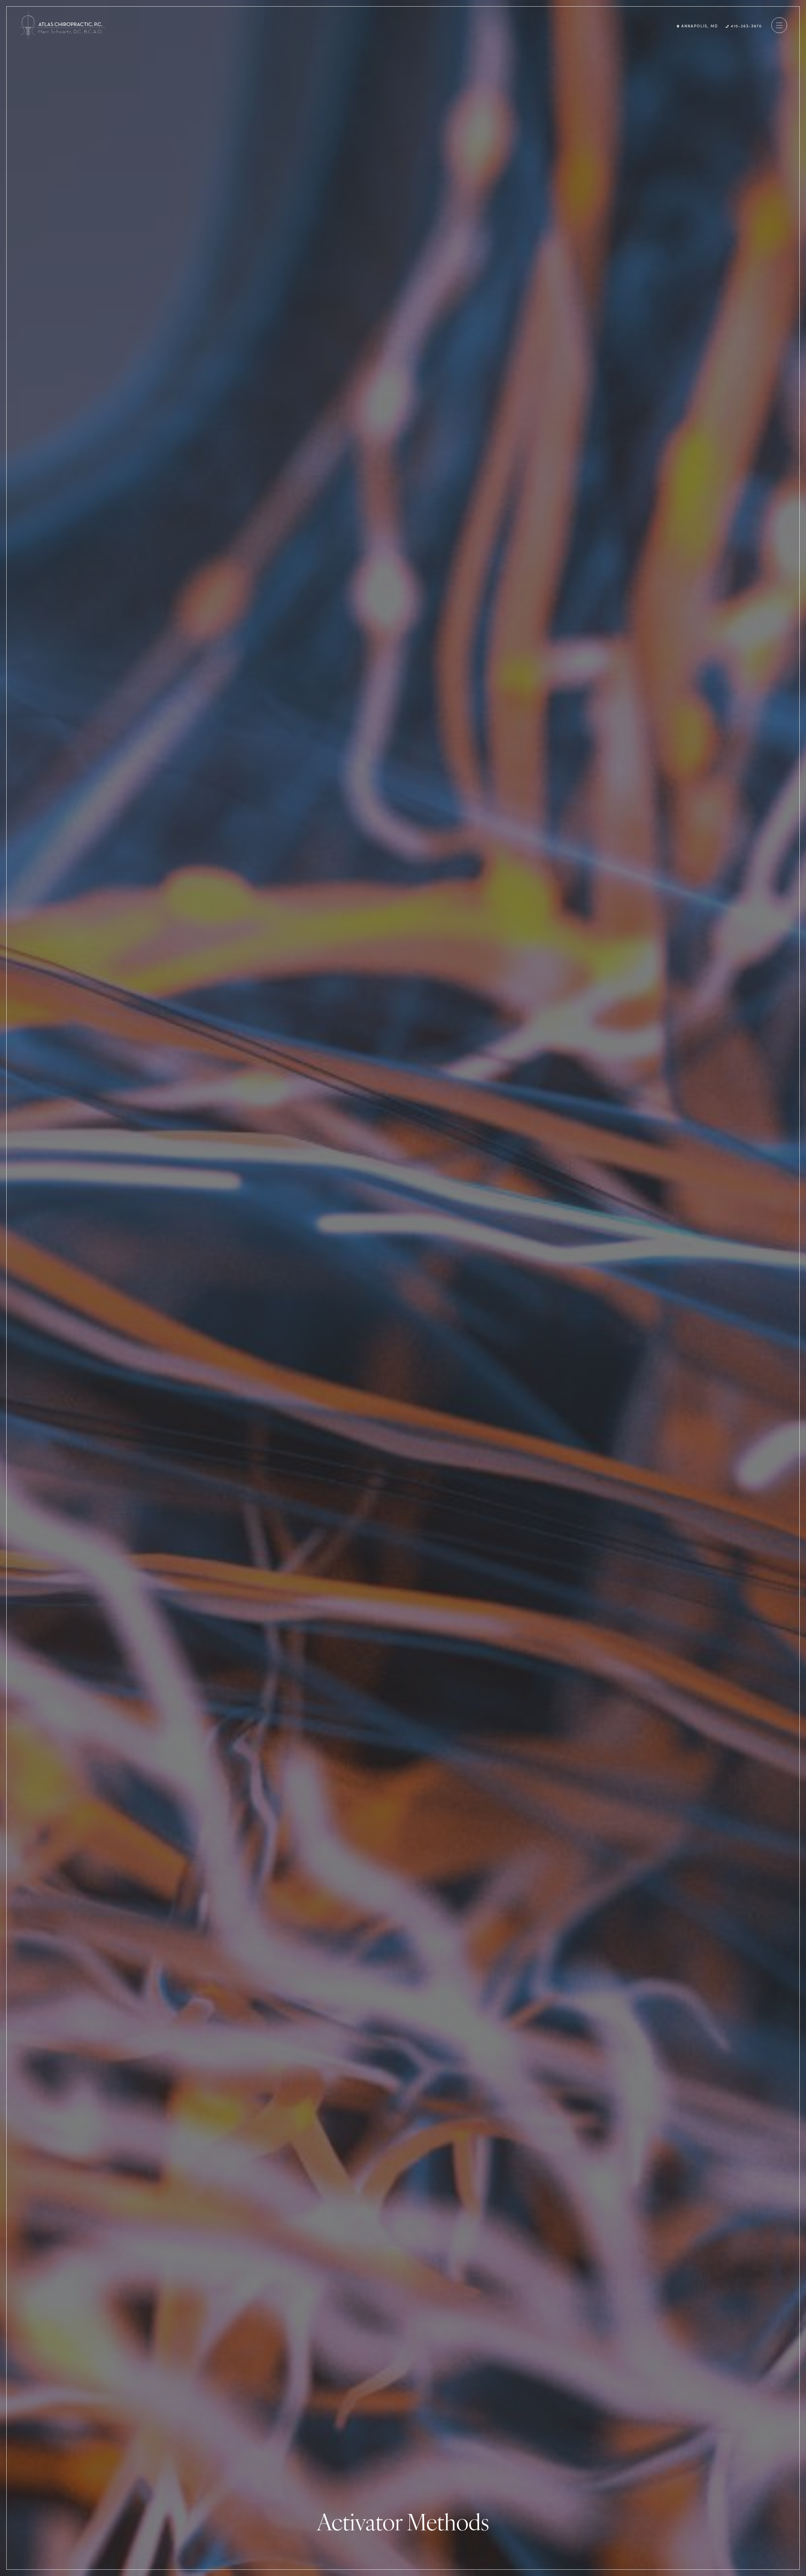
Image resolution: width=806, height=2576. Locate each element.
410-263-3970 (746, 26)
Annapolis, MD (699, 26)
